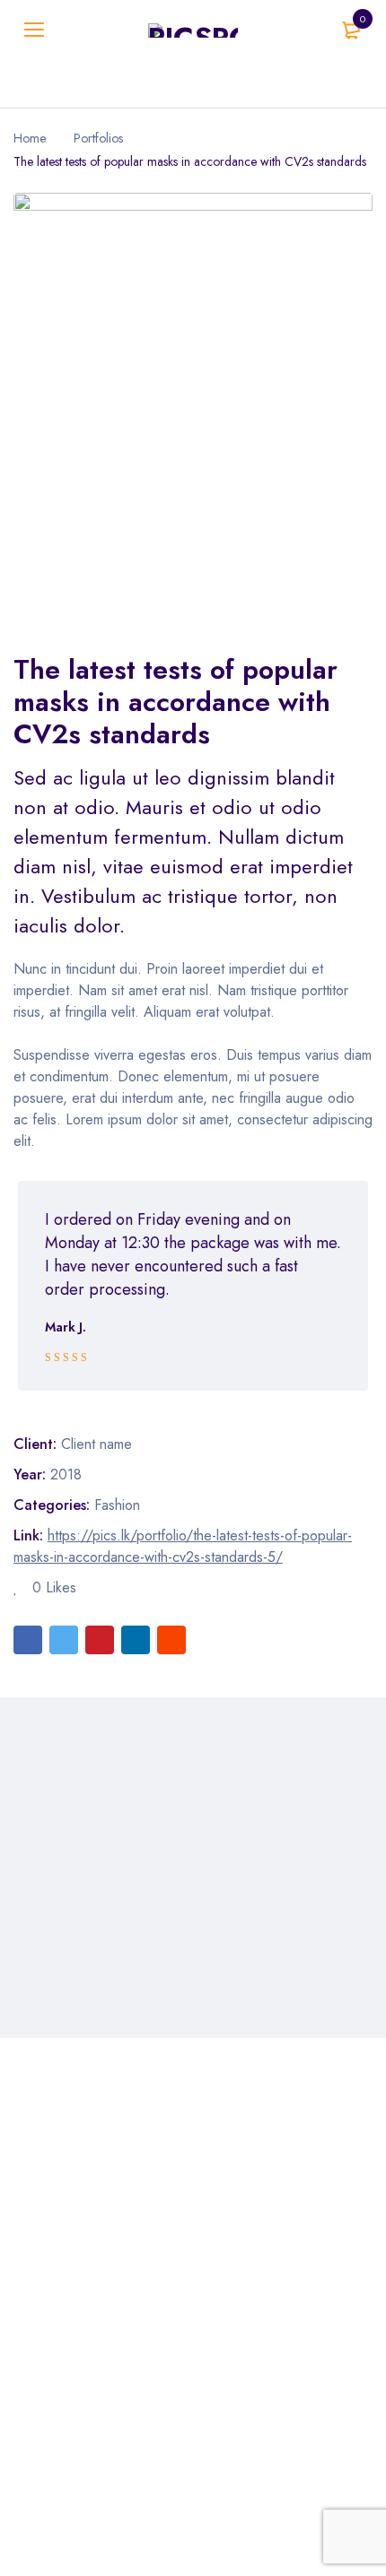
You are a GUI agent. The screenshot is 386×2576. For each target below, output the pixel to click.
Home (30, 138)
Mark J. (66, 1327)
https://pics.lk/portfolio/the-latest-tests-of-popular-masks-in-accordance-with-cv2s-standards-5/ (183, 1546)
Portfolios (98, 138)
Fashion (117, 1505)
